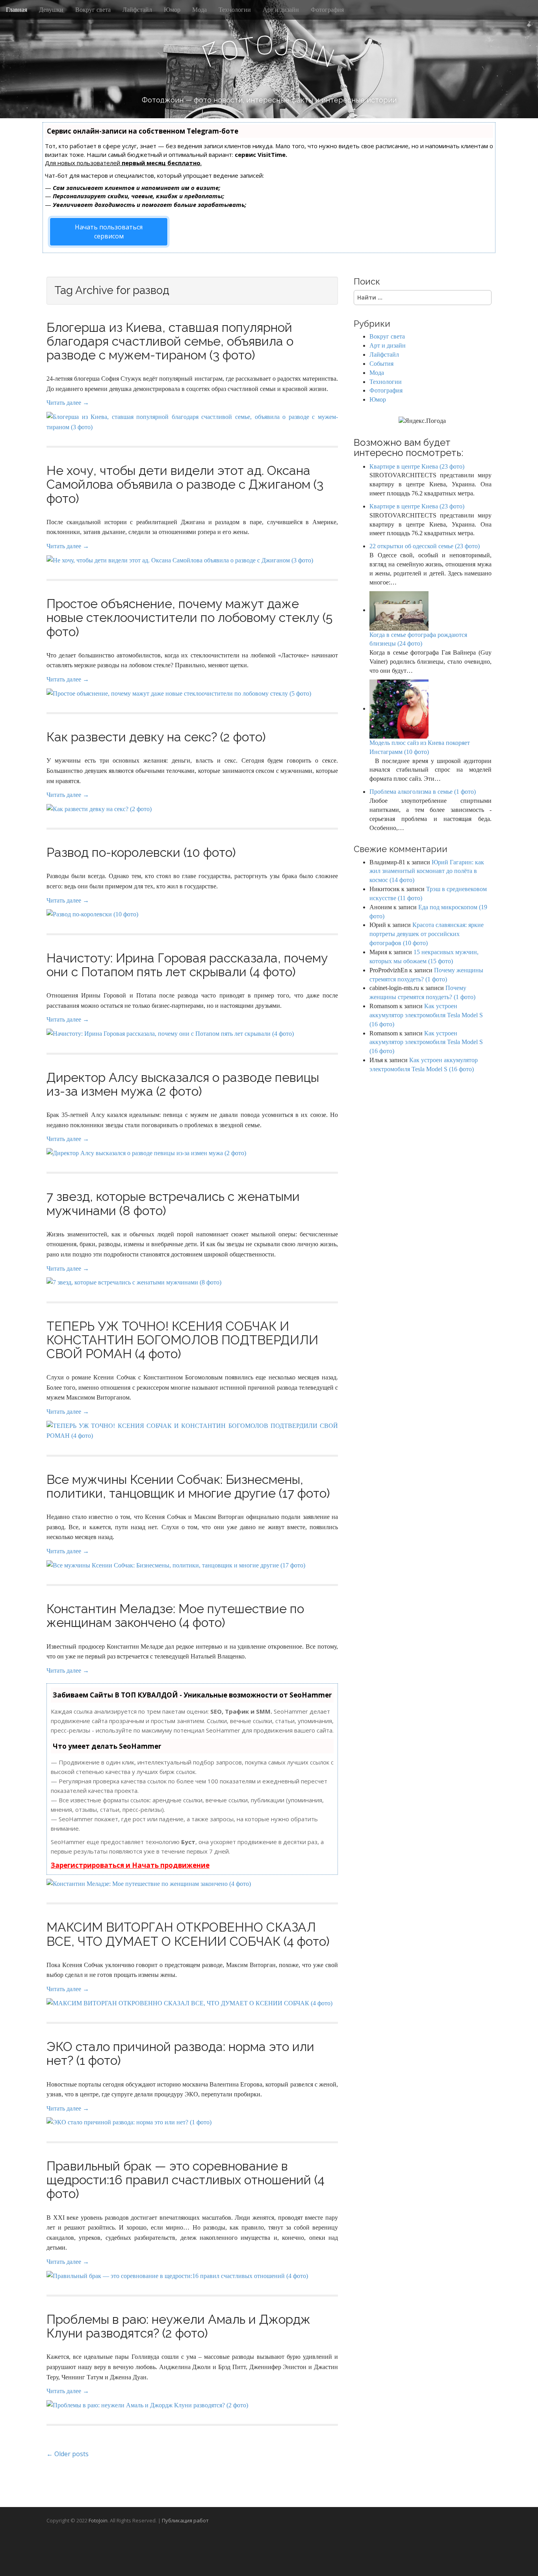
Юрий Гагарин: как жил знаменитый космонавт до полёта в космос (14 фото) (427, 871)
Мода (199, 10)
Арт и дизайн (281, 10)
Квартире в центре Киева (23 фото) (417, 466)
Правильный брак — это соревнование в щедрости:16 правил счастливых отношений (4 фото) (186, 2180)
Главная (17, 10)
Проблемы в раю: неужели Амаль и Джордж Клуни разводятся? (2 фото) (178, 2326)
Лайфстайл (137, 10)
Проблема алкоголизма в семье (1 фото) (423, 792)
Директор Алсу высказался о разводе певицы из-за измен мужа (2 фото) (183, 1084)
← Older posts (68, 2454)
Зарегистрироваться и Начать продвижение (130, 1865)
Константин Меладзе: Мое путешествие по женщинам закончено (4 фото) (175, 1616)
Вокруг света (93, 10)
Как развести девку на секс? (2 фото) (156, 737)
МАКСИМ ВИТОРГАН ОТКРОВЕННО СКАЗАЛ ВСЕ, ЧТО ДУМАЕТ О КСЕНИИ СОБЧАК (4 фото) (188, 1934)
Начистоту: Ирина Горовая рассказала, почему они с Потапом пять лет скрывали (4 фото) (187, 965)
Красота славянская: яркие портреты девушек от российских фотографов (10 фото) (427, 934)
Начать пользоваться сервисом (109, 232)
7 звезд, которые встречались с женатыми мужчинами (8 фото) (173, 1203)
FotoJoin (98, 2520)
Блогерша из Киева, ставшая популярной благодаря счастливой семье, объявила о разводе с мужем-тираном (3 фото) (170, 341)
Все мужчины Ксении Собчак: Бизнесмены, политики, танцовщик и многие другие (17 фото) (188, 1486)
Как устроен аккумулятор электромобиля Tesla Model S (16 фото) (426, 1015)
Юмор (172, 10)
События (381, 364)
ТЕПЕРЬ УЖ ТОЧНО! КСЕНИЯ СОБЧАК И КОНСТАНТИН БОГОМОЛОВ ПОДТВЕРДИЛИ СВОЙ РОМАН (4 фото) (182, 1340)
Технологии (235, 10)
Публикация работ (185, 2520)
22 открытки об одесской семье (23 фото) (425, 546)
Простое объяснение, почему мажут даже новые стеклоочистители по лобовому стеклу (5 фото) (189, 617)
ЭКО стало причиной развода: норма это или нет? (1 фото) (180, 2053)
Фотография (327, 10)
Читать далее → (68, 403)
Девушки (51, 10)
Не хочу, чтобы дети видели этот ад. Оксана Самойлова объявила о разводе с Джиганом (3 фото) (185, 484)
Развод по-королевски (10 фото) (141, 852)
